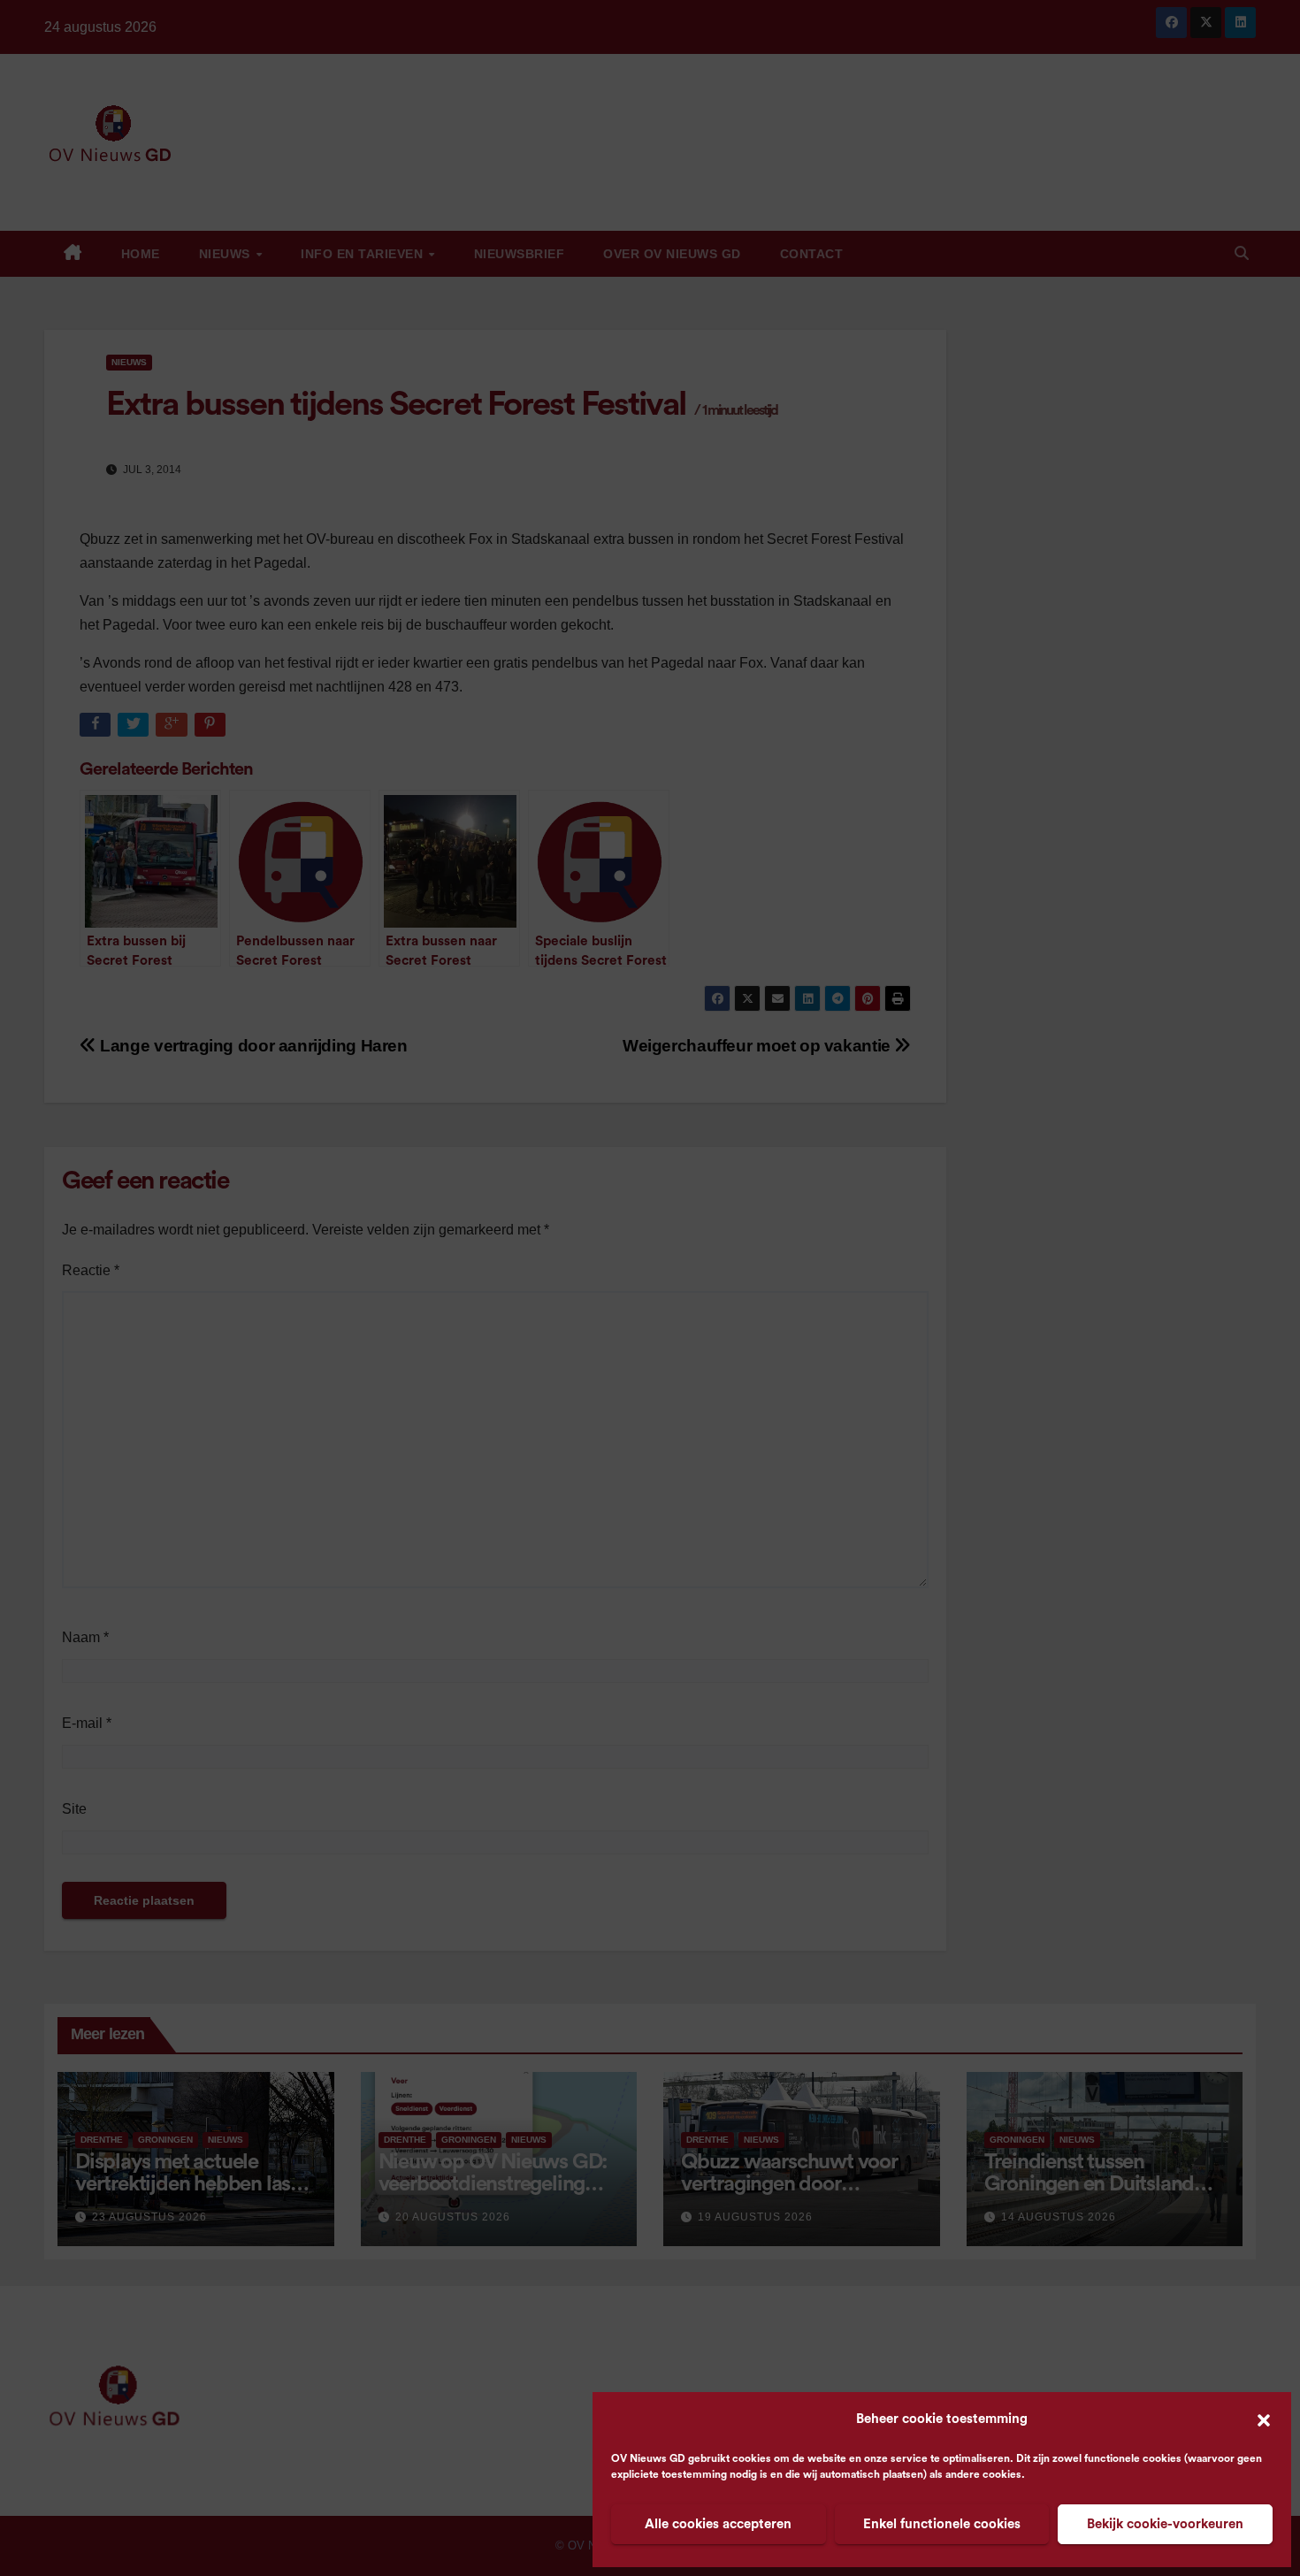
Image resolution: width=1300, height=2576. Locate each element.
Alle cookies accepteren (718, 2524)
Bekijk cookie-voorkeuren (1165, 2524)
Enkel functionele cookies (942, 2524)
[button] (1264, 2419)
